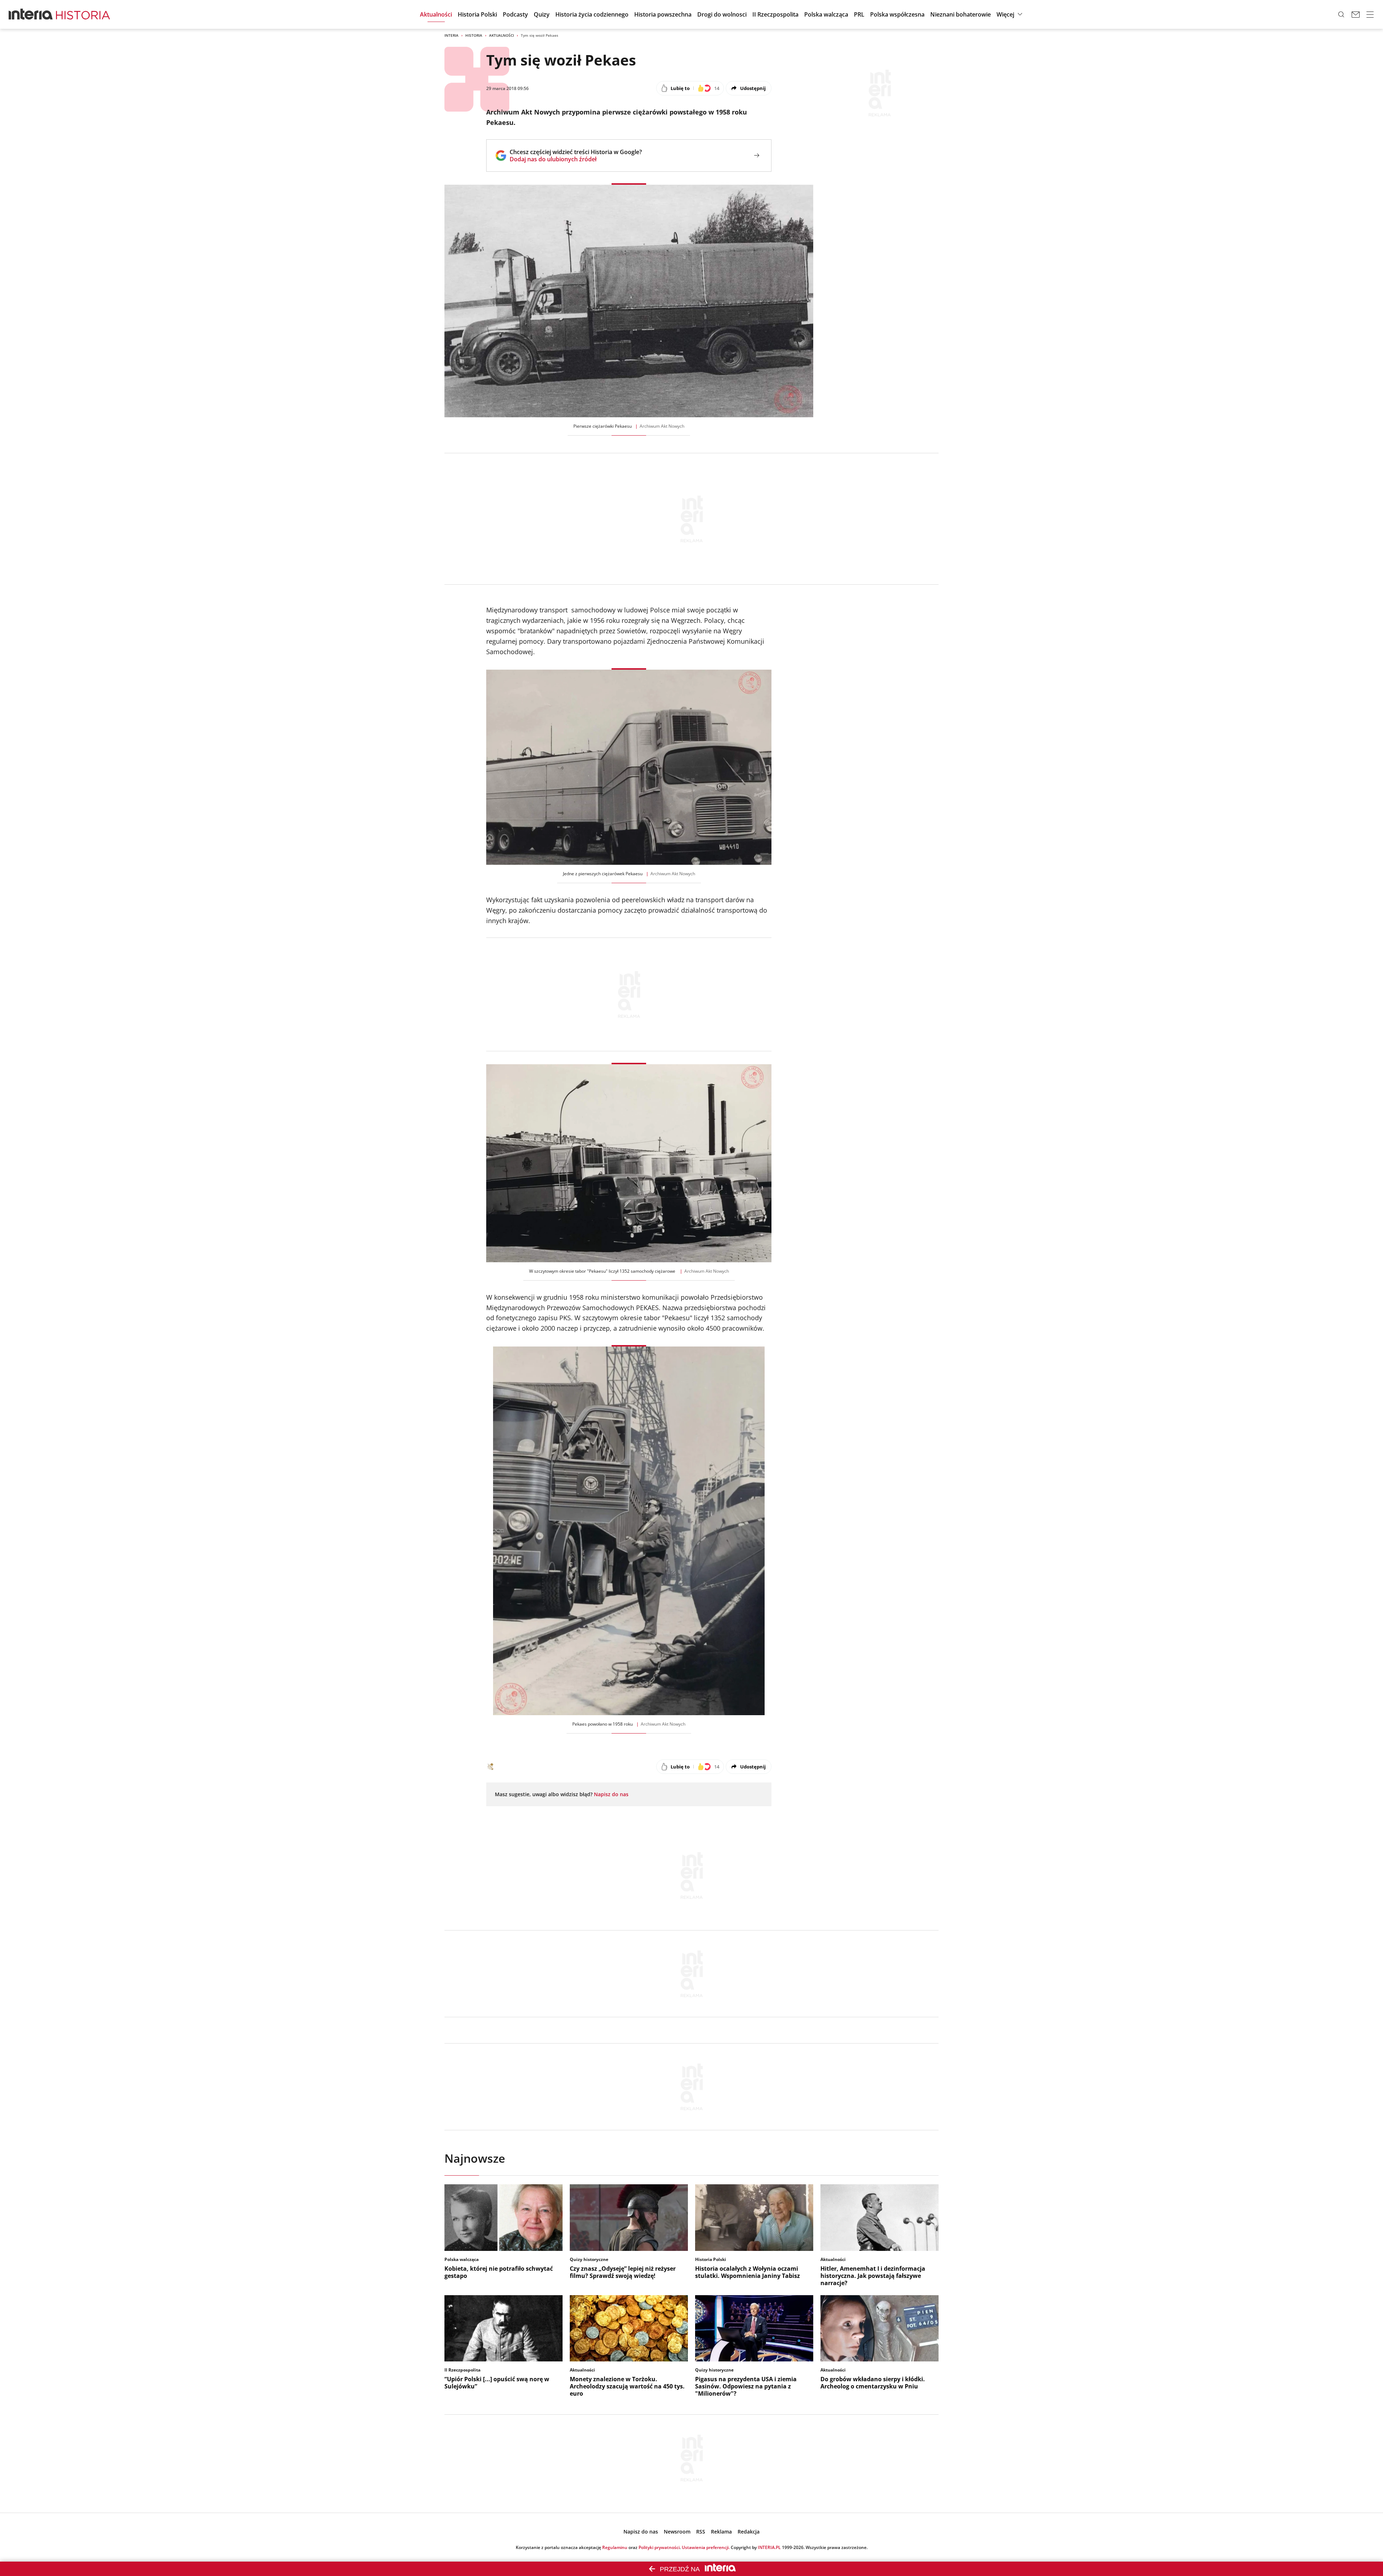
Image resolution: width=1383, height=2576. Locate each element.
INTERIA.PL (769, 2547)
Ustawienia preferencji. (706, 2547)
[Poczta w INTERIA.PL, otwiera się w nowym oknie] (1356, 14)
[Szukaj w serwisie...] (1341, 14)
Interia (451, 35)
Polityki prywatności (659, 2547)
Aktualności (502, 35)
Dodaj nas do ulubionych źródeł (576, 159)
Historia (474, 35)
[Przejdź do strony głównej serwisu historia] (83, 14)
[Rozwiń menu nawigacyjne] (1370, 14)
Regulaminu (615, 2547)
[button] (1010, 14)
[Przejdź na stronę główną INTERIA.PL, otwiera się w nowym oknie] (31, 14)
